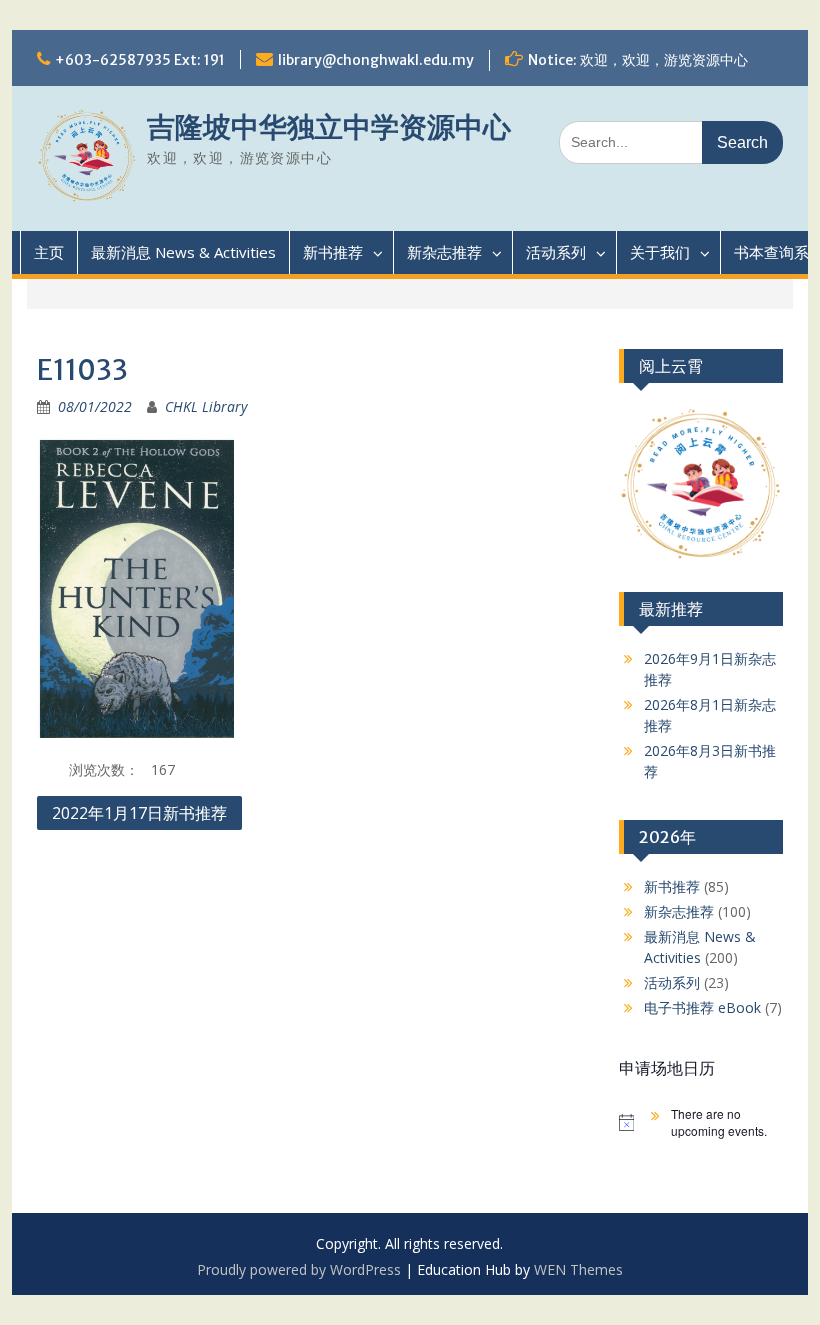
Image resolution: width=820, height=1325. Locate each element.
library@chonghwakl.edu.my (376, 60)
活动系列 (556, 252)
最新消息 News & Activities (183, 252)
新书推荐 (333, 252)
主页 (49, 252)
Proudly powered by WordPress (299, 1269)
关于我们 (660, 252)
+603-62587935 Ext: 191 (140, 60)
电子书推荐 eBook (702, 1007)
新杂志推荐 (444, 252)
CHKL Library (206, 406)
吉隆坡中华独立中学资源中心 (329, 127)
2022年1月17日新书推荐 (139, 813)
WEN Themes (578, 1269)
